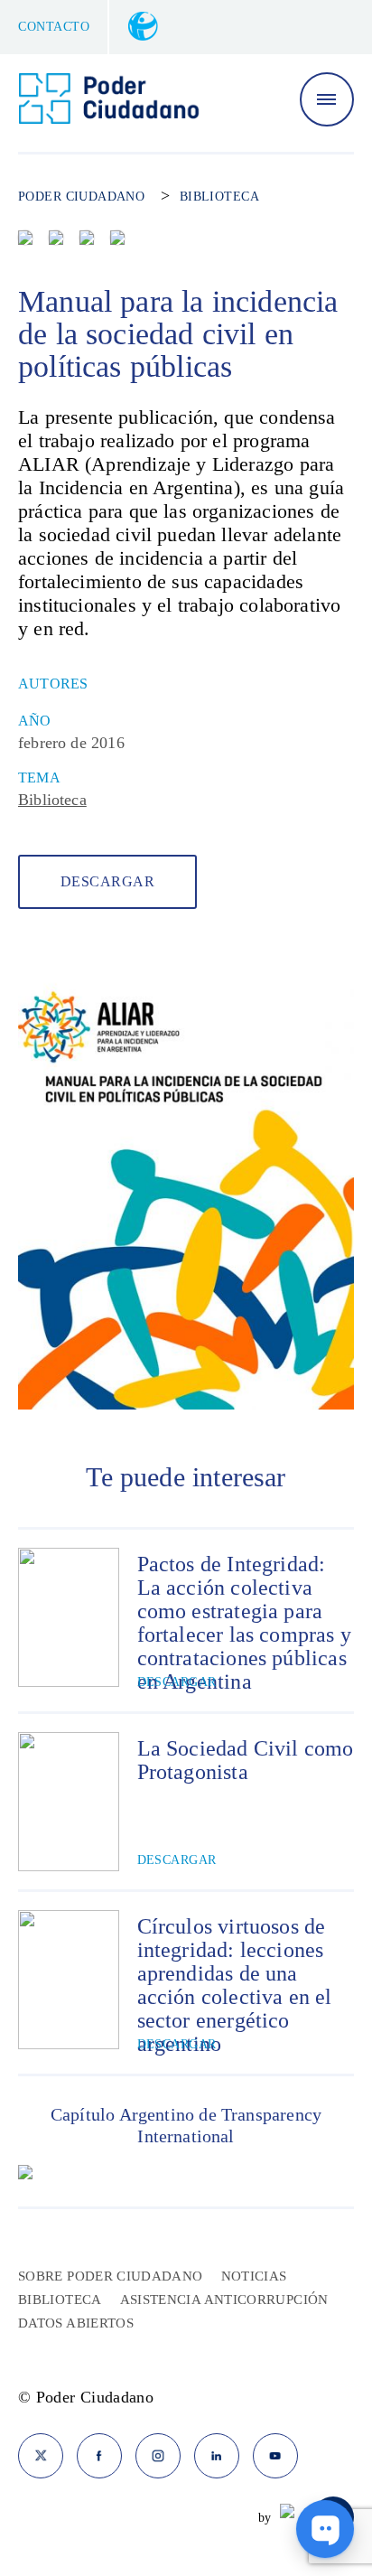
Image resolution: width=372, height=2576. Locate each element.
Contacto (54, 27)
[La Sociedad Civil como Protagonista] (69, 1802)
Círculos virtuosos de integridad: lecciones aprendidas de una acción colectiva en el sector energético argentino (235, 1985)
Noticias (254, 2276)
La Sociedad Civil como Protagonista (246, 1760)
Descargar (107, 881)
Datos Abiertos (76, 2323)
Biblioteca (219, 197)
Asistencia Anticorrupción (224, 2300)
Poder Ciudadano (81, 197)
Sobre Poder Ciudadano (111, 2276)
